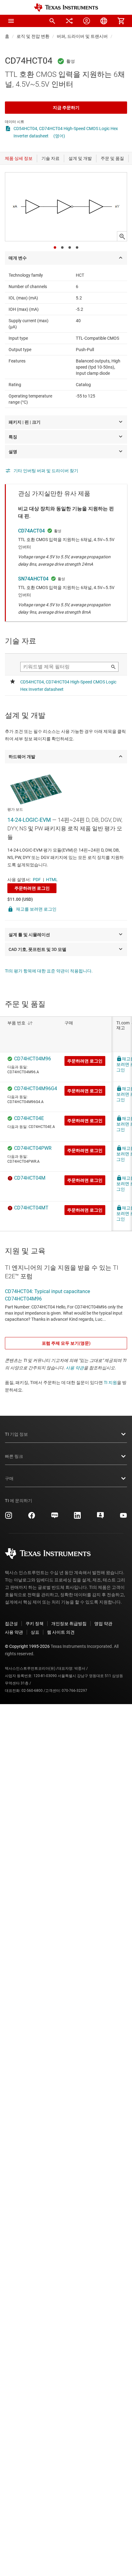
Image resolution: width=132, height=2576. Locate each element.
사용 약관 (75, 1368)
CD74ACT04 (31, 531)
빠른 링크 (14, 1456)
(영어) (59, 136)
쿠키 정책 (35, 1624)
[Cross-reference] (69, 21)
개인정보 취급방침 (69, 1624)
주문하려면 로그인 (32, 888)
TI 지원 (110, 1383)
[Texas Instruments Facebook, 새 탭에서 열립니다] (32, 1518)
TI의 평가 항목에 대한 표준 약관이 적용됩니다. (49, 971)
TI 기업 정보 (16, 1434)
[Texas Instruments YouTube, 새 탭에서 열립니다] (123, 1518)
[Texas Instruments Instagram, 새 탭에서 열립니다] (9, 1518)
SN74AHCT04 (33, 579)
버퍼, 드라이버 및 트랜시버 (82, 36)
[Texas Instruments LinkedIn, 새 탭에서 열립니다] (77, 1518)
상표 (35, 1632)
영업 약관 (103, 1624)
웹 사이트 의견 (61, 1632)
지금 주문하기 (66, 108)
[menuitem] (52, 21)
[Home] (66, 8)
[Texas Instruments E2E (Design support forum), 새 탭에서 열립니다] (100, 1518)
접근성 (11, 1624)
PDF (37, 880)
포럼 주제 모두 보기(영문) (66, 1343)
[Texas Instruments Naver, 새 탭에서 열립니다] (55, 1518)
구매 (9, 1478)
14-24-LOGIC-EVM (29, 820)
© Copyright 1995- (27, 1646)
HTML (52, 880)
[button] (11, 21)
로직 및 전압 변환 (33, 36)
